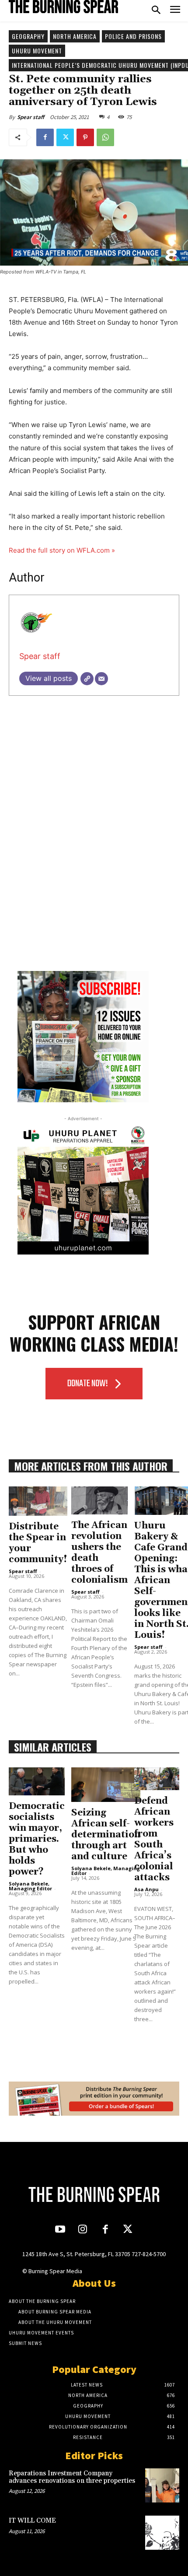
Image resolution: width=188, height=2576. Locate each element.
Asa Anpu (146, 1889)
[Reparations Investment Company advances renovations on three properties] (162, 2485)
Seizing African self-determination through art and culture (106, 1835)
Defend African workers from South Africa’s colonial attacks (154, 1839)
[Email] (101, 679)
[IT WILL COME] (162, 2533)
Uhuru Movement (37, 51)
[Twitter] (65, 137)
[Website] (87, 679)
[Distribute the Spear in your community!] (38, 1501)
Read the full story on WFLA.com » (62, 550)
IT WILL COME (32, 2521)
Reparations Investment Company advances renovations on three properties (72, 2477)
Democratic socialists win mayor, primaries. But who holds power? (37, 1839)
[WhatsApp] (105, 137)
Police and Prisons (133, 36)
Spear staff (31, 117)
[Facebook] (45, 137)
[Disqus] (94, 845)
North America (75, 36)
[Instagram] (83, 2230)
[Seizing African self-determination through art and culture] (106, 1785)
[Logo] (63, 7)
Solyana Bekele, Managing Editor (30, 1886)
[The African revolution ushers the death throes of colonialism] (99, 1501)
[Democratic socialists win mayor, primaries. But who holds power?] (37, 1781)
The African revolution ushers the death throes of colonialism (99, 1553)
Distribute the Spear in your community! (38, 1543)
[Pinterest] (85, 137)
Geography (28, 36)
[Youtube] (60, 2230)
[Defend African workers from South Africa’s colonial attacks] (157, 1779)
